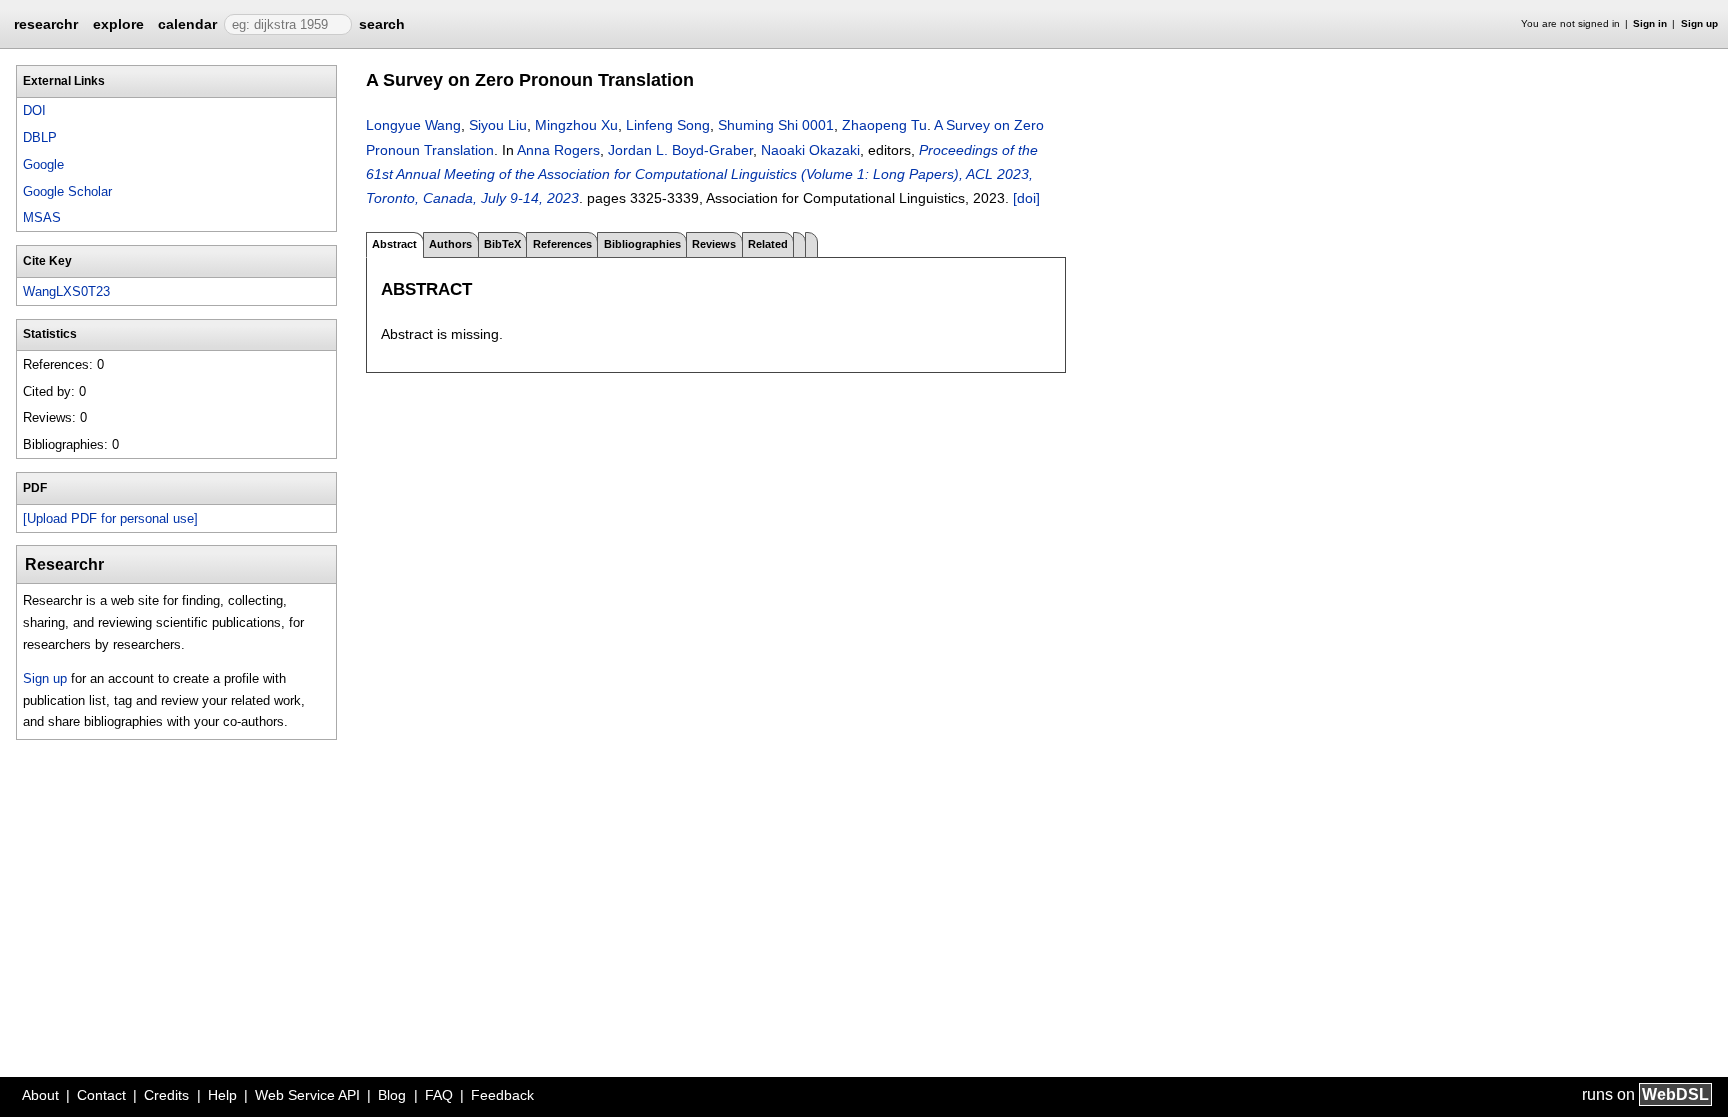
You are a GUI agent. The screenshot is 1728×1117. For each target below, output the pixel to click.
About (40, 1095)
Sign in (1650, 23)
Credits (166, 1095)
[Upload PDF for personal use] (110, 518)
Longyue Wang (413, 125)
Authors (450, 244)
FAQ (439, 1095)
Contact (101, 1095)
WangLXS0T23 (66, 291)
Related (768, 244)
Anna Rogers (558, 150)
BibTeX (502, 244)
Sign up (1699, 23)
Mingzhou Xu (576, 125)
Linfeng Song (668, 125)
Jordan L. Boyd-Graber (680, 150)
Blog (392, 1095)
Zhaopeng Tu (884, 125)
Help (222, 1095)
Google (43, 164)
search (382, 24)
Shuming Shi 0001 (776, 125)
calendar (187, 24)
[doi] (1026, 198)
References (562, 244)
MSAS (42, 217)
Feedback (502, 1095)
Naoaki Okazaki (810, 150)
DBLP (40, 137)
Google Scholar (67, 191)
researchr (46, 23)
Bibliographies (642, 244)
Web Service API (307, 1095)
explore (118, 24)
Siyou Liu (498, 125)
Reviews (714, 244)
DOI (34, 110)
